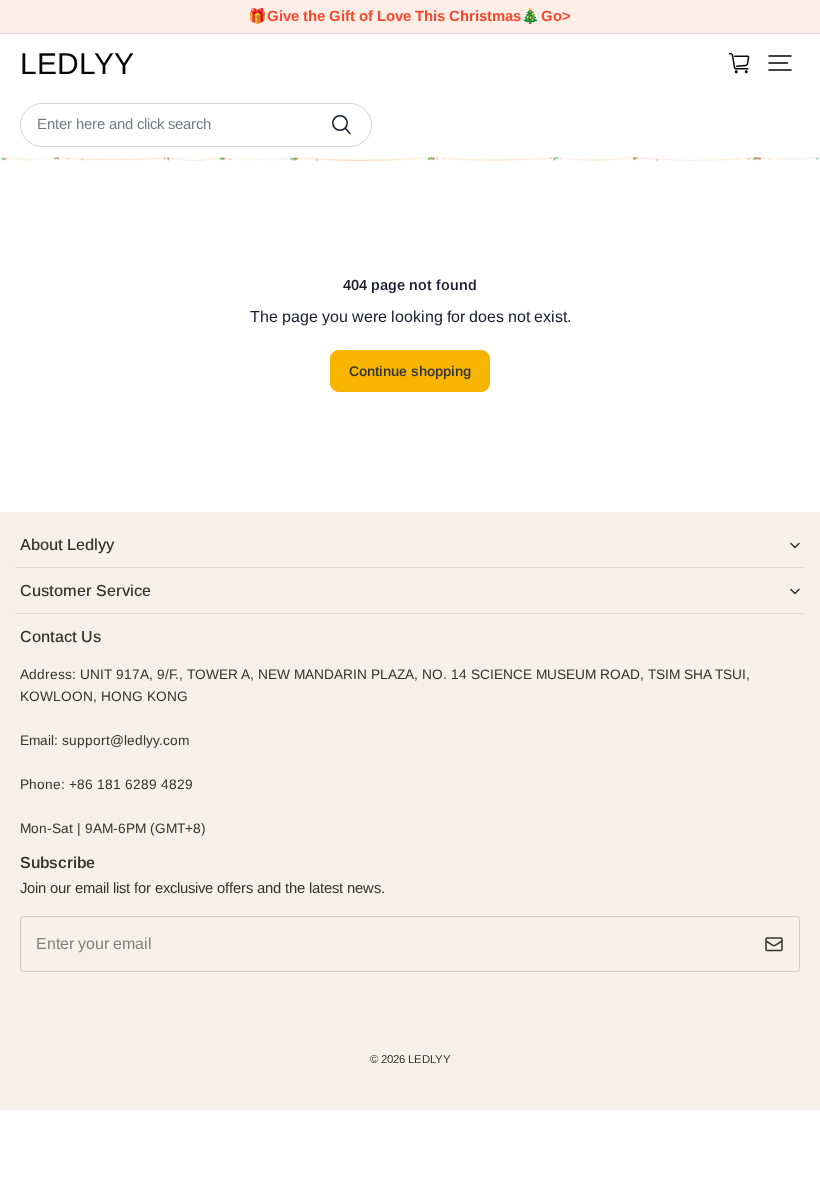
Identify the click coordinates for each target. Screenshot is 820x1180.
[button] (780, 63)
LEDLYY (429, 1059)
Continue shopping (410, 371)
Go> (556, 16)
